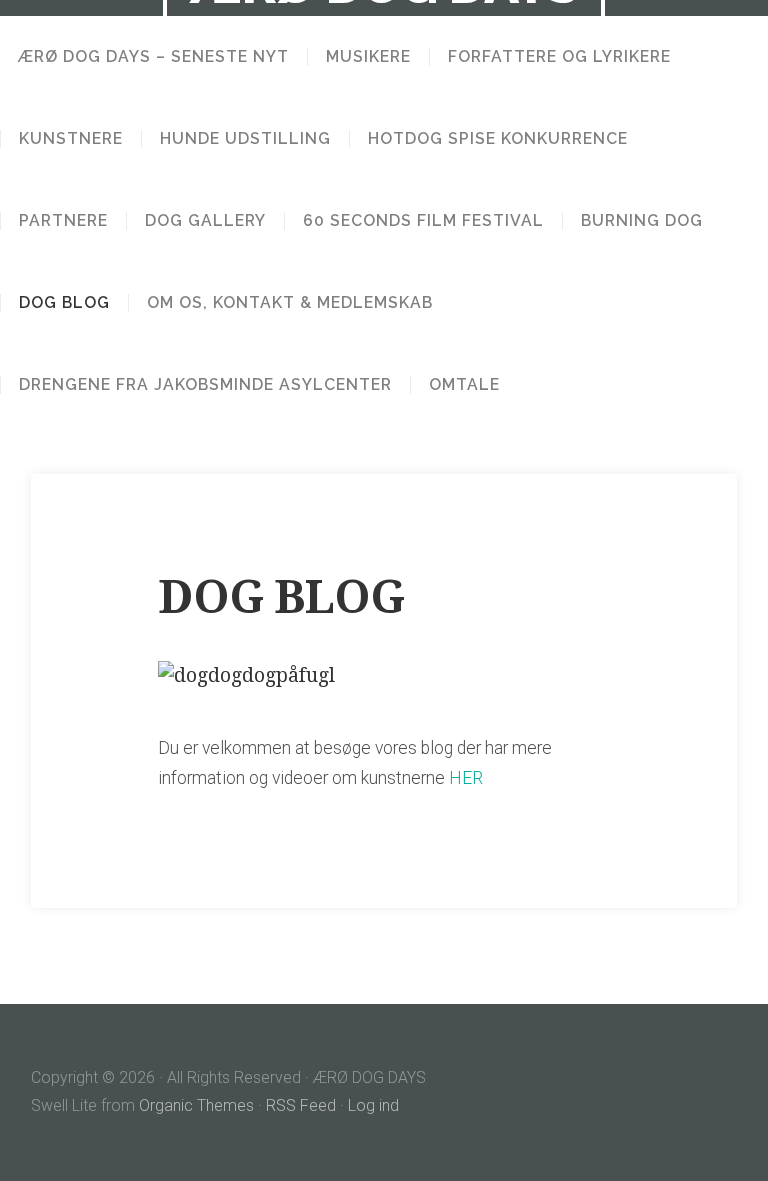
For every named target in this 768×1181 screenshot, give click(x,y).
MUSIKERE (368, 57)
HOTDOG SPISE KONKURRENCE (498, 139)
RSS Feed (301, 1105)
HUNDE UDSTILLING (245, 139)
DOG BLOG (64, 303)
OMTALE (464, 385)
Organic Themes (196, 1105)
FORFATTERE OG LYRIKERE (559, 57)
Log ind (373, 1105)
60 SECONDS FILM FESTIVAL (423, 221)
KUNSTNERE (71, 139)
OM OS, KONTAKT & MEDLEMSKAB (290, 303)
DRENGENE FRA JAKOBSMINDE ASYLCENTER (205, 385)
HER (466, 778)
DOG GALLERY (205, 221)
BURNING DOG (642, 221)
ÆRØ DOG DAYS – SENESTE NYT (153, 57)
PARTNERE (63, 221)
